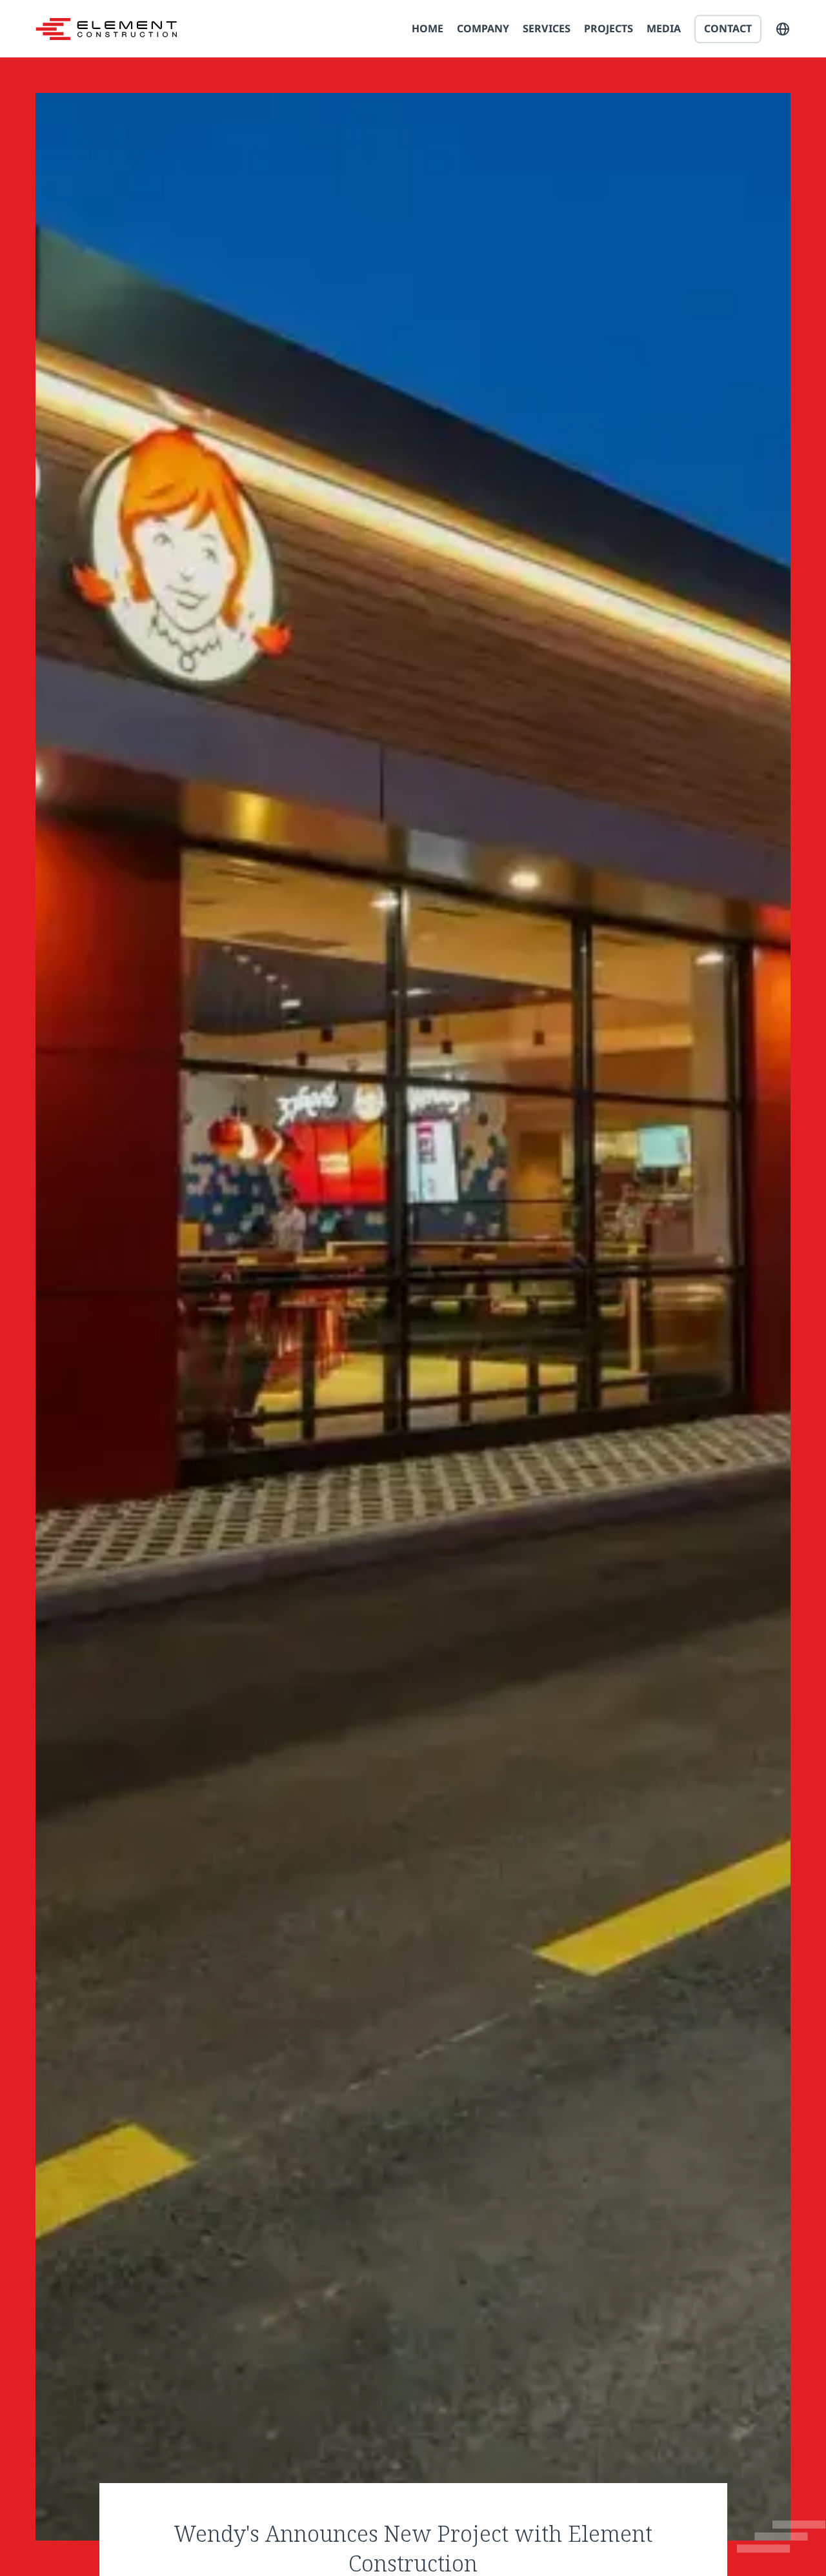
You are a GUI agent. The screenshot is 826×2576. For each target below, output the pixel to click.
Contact (728, 28)
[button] (783, 29)
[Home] (106, 29)
